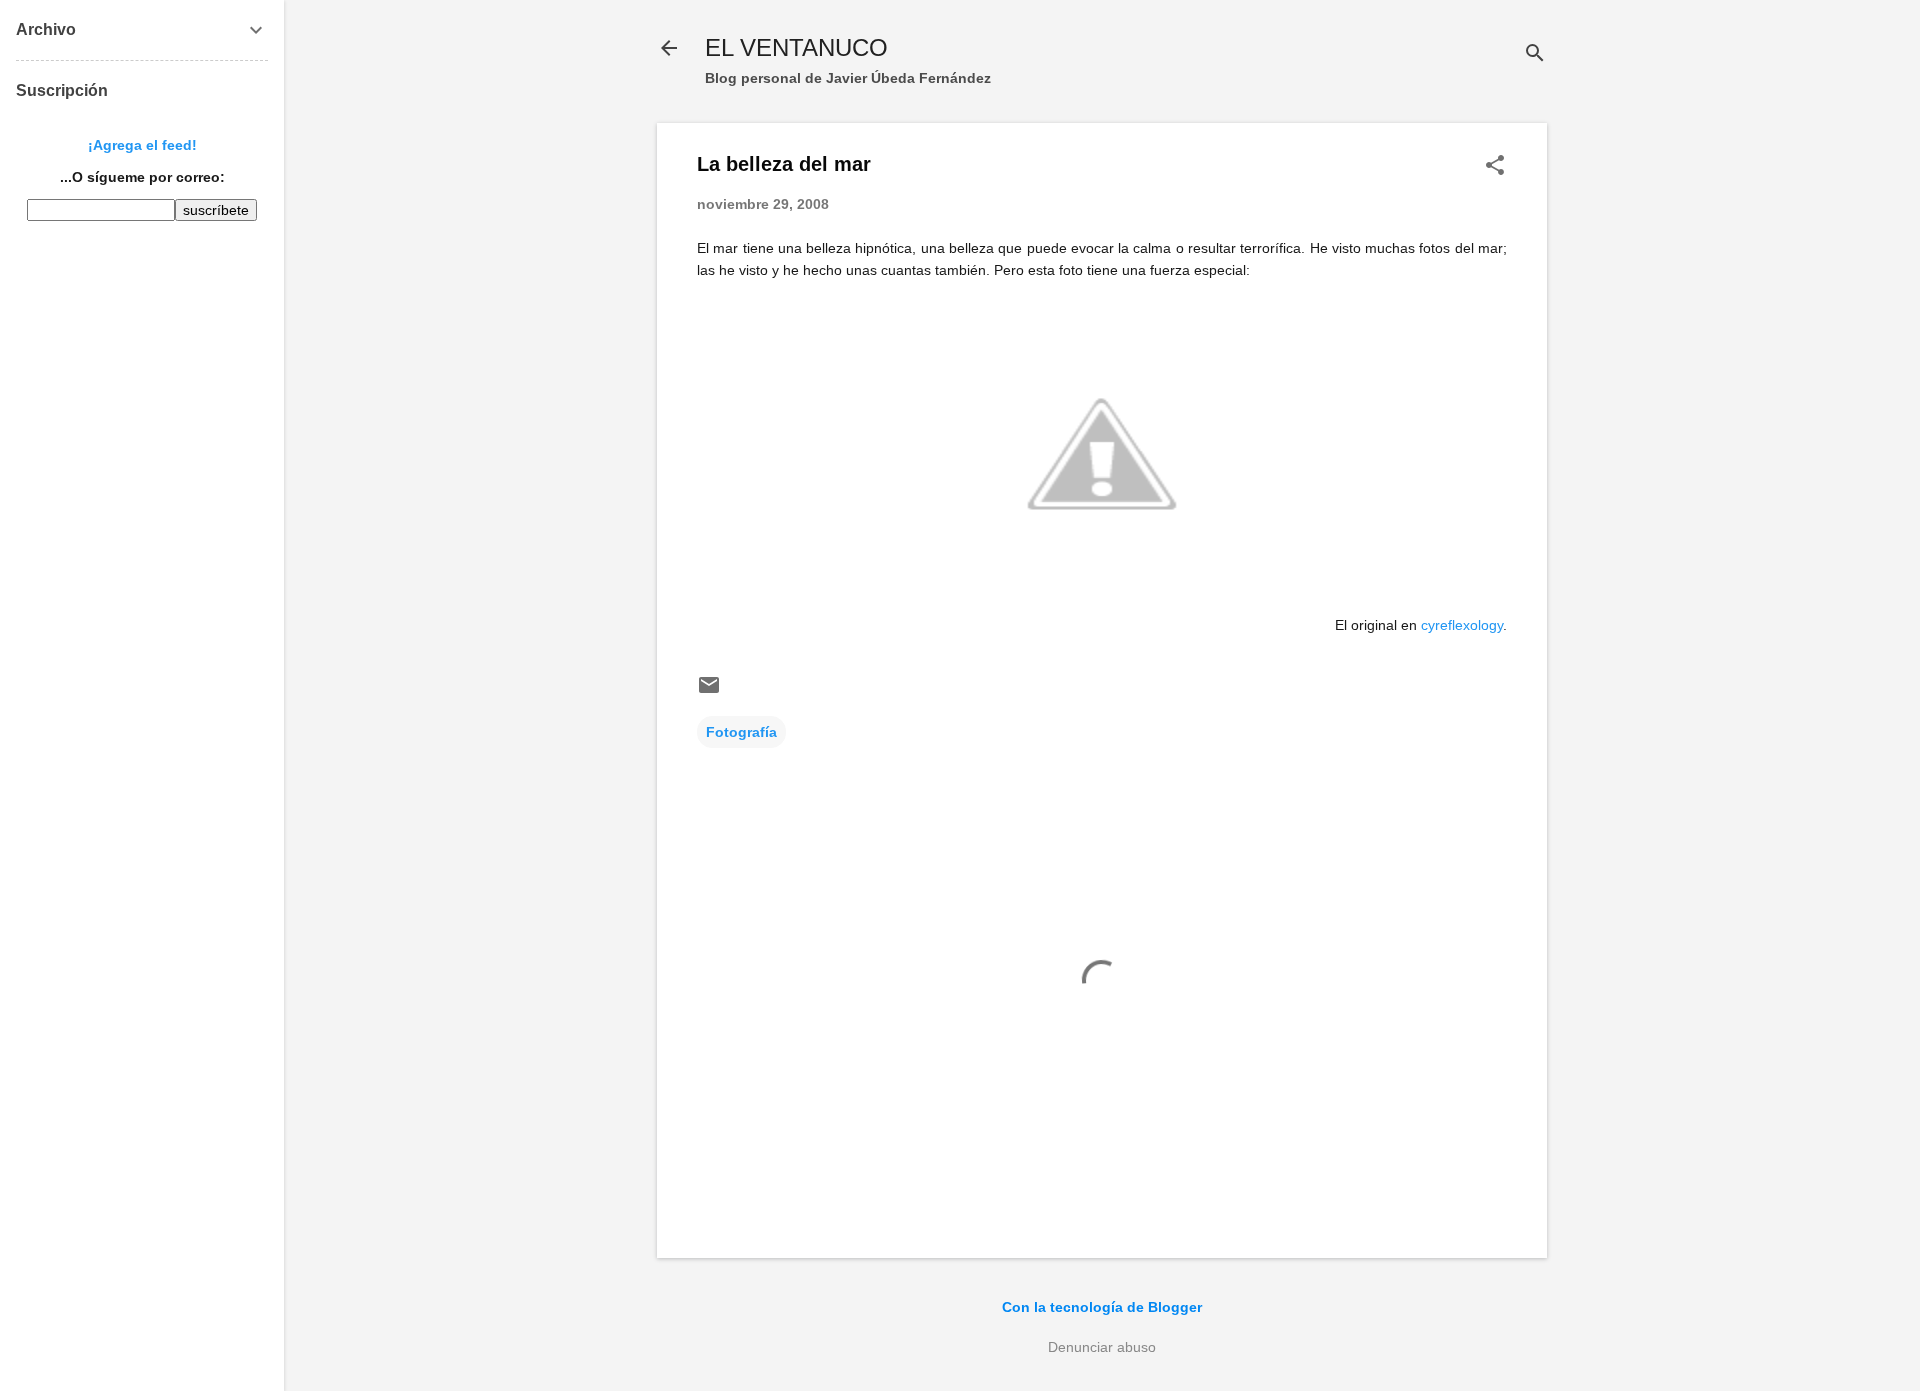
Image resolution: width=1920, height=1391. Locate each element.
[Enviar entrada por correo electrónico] (709, 692)
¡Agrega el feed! (142, 145)
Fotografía (741, 732)
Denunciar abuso (1102, 1347)
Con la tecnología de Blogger (1102, 1307)
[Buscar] (1535, 54)
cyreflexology (1462, 625)
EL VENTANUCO (796, 47)
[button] (1495, 166)
